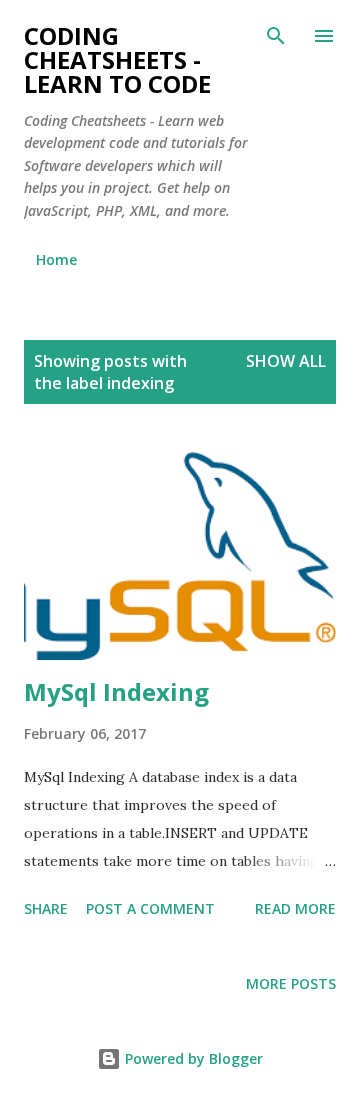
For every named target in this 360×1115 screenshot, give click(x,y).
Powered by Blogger (192, 1058)
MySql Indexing (116, 691)
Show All (286, 361)
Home (56, 259)
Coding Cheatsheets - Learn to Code (117, 59)
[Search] (276, 36)
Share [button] (46, 908)
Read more (295, 908)
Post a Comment (150, 908)
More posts (291, 983)
